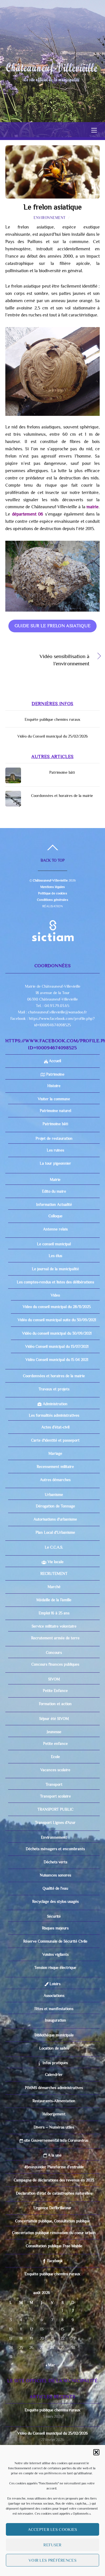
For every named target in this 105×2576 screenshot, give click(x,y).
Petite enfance (55, 1743)
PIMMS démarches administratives (54, 2088)
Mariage (55, 1453)
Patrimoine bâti (62, 772)
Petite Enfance (55, 1691)
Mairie (54, 1179)
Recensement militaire (55, 1467)
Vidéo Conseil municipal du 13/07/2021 (57, 1346)
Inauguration (55, 2020)
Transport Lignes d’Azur (55, 1822)
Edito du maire (54, 1191)
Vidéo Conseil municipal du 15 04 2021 (57, 1360)
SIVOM (54, 1679)
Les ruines (55, 1150)
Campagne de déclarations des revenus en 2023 (54, 2180)
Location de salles (54, 2048)
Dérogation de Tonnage (55, 1506)
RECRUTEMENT (54, 1573)
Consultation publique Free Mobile (54, 2246)
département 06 (28, 514)
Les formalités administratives (54, 1415)
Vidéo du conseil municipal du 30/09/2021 (57, 1333)
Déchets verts (55, 1862)
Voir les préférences (53, 2560)
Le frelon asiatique (53, 207)
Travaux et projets (54, 1389)
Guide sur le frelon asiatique (53, 626)
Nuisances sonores (55, 1875)
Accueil (54, 1061)
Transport (54, 1784)
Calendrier (54, 2074)
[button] (96, 2452)
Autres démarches (55, 1480)
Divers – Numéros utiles (54, 2127)
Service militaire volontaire (54, 1626)
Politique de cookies (52, 893)
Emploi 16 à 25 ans (54, 1613)
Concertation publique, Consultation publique (53, 2221)
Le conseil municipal (54, 1244)
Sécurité (54, 1916)
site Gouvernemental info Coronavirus (56, 2140)
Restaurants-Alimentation (54, 2101)
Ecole (55, 1757)
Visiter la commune (54, 1099)
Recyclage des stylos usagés (55, 1901)
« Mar (50, 2365)
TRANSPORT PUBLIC (55, 1809)
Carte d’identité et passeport (55, 1440)
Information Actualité (54, 1204)
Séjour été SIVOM (54, 1719)
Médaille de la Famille (54, 1600)
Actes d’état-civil (55, 1427)
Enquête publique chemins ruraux (53, 719)
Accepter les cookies (53, 2529)
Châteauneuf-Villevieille (50, 880)
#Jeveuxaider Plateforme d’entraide (54, 2167)
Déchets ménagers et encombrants (55, 1849)
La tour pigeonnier (55, 1163)
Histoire (54, 1086)
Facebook (54, 2261)
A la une (54, 2155)
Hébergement (54, 2114)
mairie (93, 507)
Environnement (50, 218)
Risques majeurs (55, 1928)
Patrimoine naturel (55, 1111)
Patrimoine (55, 1074)
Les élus (55, 1256)
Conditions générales (52, 900)
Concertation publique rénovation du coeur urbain (54, 2233)
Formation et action (55, 1704)
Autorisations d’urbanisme (55, 1519)
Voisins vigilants (55, 1954)
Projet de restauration (54, 1138)
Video (55, 1295)
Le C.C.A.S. (54, 1547)
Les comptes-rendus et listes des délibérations (55, 1282)
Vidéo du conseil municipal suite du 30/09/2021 (57, 1320)
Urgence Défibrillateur (53, 2208)
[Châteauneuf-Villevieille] (52, 69)
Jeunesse (54, 1732)
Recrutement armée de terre (55, 1638)
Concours (54, 1652)
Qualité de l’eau (55, 1888)
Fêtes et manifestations (54, 2009)
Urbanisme (54, 1495)
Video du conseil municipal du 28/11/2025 (57, 1307)
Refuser (52, 2545)
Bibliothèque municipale (54, 2035)
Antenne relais (55, 1229)
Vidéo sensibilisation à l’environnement (47, 660)
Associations (54, 1995)
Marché (54, 1587)
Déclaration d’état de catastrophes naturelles (54, 2193)
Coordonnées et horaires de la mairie (62, 796)
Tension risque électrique (55, 1967)
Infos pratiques (54, 2063)
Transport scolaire (55, 1796)
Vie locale (55, 1562)
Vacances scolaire (55, 1770)
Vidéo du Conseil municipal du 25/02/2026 (53, 736)
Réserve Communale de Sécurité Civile (55, 1941)
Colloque (55, 1216)
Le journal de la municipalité (55, 1269)
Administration (54, 1404)
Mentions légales (53, 887)
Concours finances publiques (55, 1664)
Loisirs (54, 1984)
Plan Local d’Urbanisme (55, 1532)
